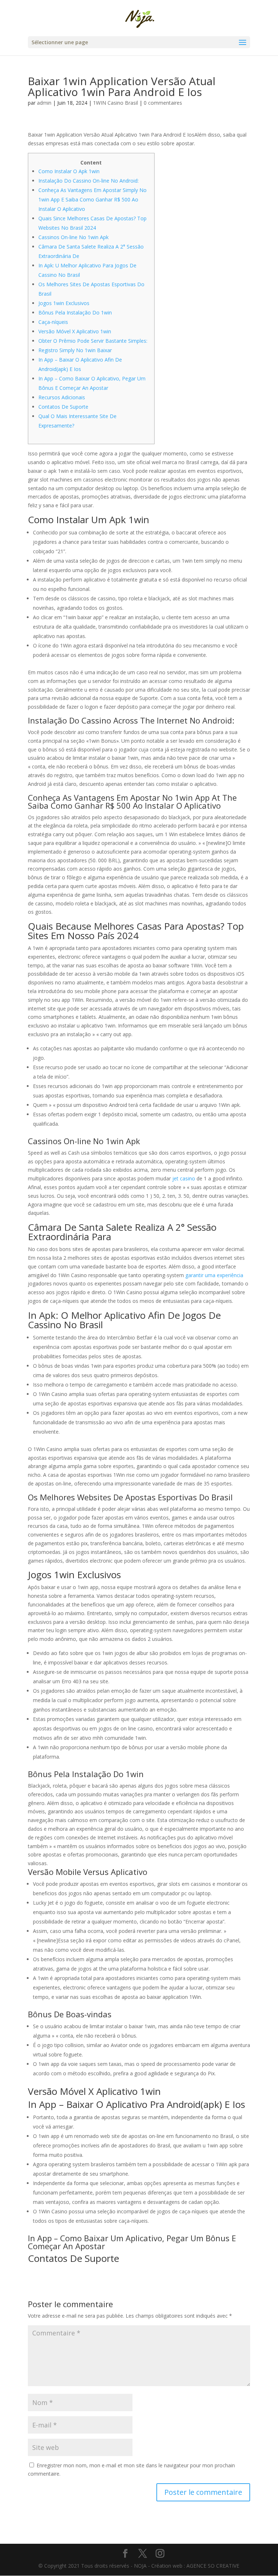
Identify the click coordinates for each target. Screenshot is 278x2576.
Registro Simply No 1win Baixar (75, 350)
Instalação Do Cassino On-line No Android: (89, 181)
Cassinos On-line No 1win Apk (73, 237)
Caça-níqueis (53, 322)
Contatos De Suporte (63, 407)
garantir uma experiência (214, 1275)
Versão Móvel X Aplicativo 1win (75, 331)
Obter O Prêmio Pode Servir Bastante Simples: (93, 341)
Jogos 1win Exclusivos (64, 303)
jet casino (184, 1178)
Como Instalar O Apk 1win (69, 171)
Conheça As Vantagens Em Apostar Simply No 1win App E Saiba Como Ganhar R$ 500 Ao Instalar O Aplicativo (92, 199)
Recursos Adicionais (62, 397)
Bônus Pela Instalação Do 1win (75, 312)
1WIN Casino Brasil (115, 103)
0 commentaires (163, 103)
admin (44, 103)
